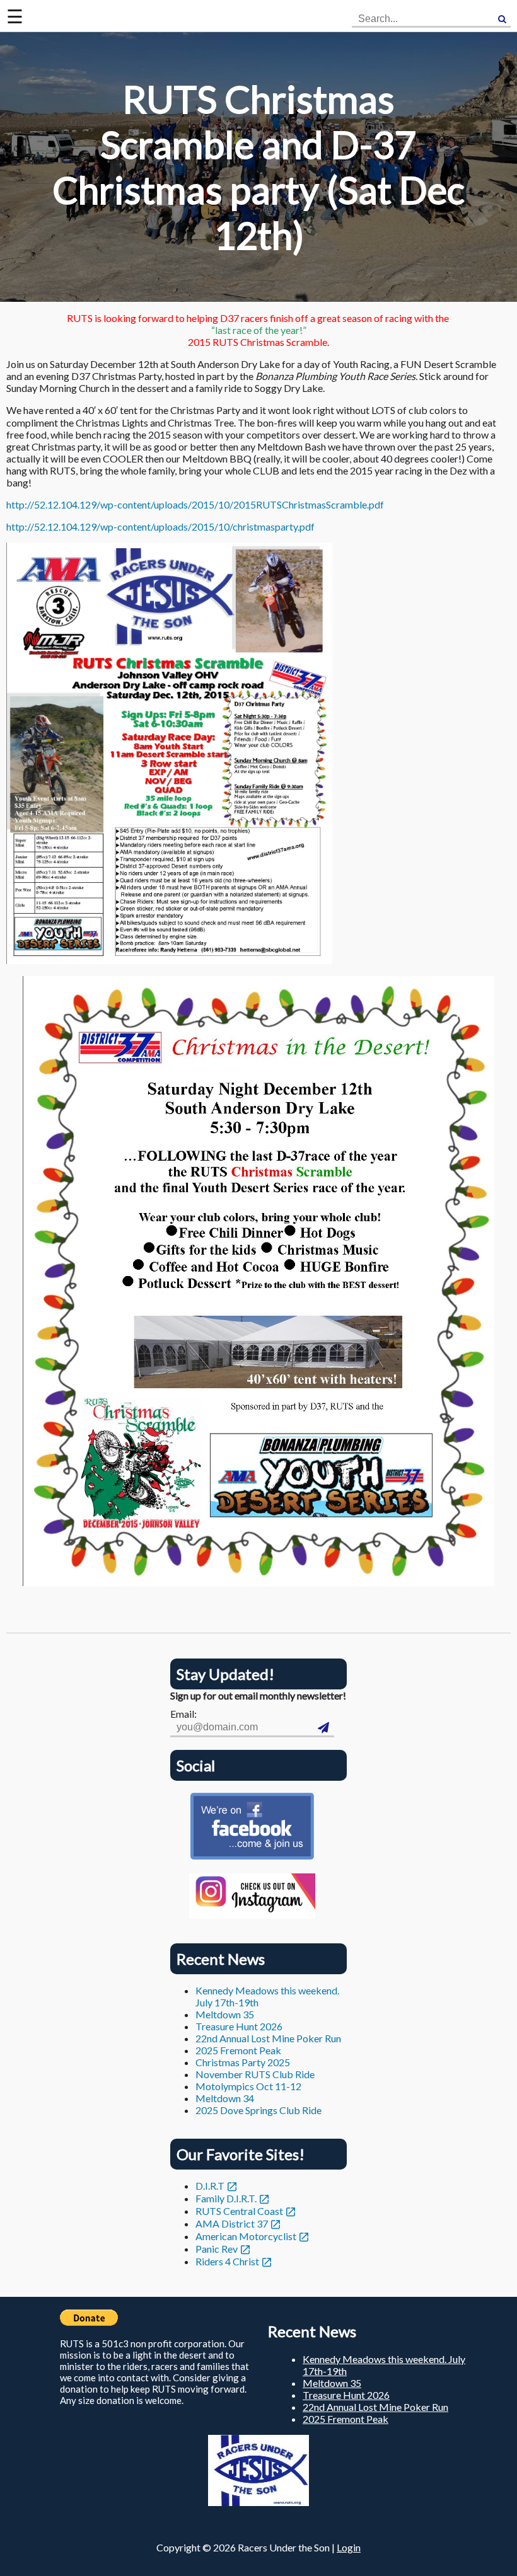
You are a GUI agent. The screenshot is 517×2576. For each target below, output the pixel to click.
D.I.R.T (210, 2186)
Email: (183, 1714)
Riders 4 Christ (227, 2261)
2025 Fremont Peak (238, 2050)
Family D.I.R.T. (226, 2198)
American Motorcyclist (246, 2236)
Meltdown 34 (225, 2098)
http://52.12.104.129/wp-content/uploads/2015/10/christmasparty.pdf (160, 526)
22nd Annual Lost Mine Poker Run (268, 2038)
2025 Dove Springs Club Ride (258, 2110)
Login (349, 2547)
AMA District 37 (232, 2223)
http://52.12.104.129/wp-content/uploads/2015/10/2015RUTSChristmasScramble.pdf (195, 504)
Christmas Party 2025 (243, 2062)
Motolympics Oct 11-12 (248, 2086)
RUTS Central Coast (239, 2211)
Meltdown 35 (225, 2014)
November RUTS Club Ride (255, 2074)
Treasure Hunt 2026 (239, 2026)
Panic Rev (217, 2249)
